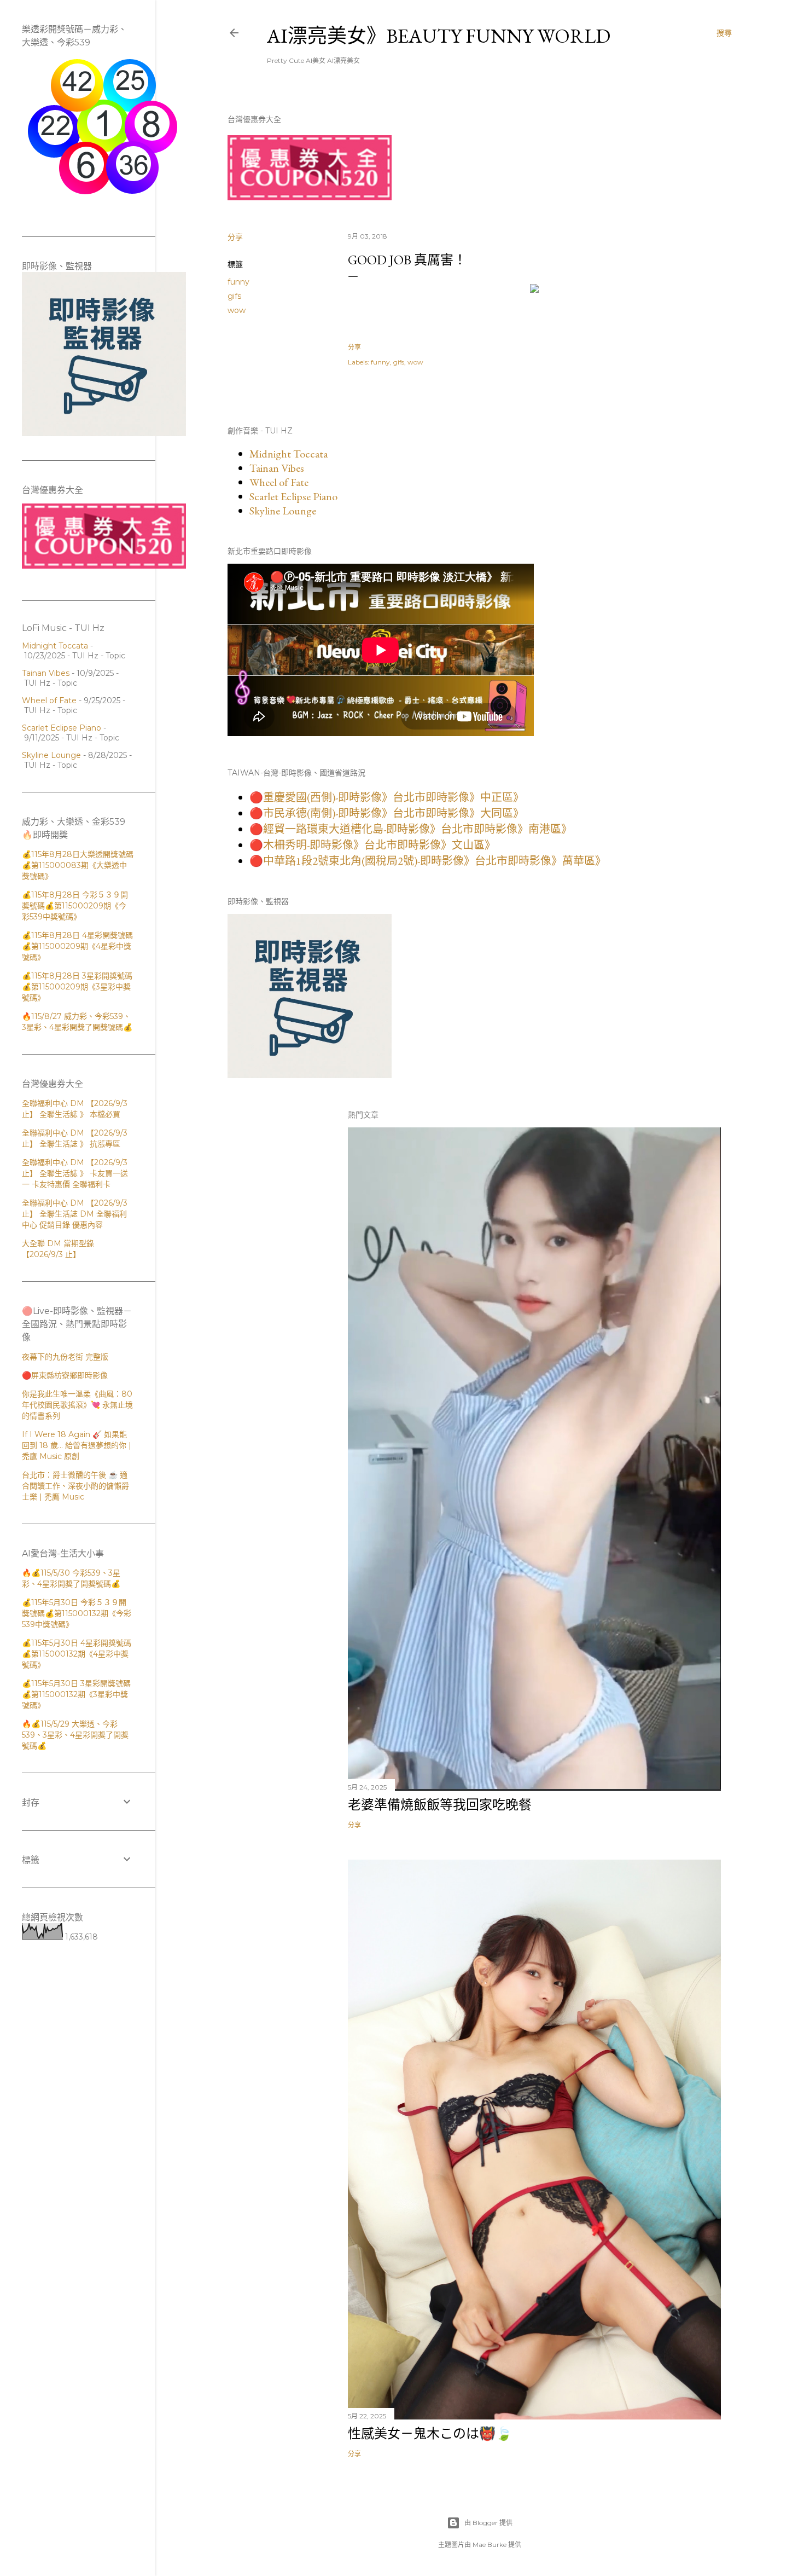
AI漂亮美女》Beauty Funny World (439, 36)
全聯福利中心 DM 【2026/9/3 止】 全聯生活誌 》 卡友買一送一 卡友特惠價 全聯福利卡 (75, 1173)
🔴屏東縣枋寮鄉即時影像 (65, 1375)
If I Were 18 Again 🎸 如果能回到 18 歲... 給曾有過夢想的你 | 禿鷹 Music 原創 (77, 1445)
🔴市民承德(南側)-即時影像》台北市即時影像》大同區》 (387, 813)
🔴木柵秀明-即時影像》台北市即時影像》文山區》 (372, 845)
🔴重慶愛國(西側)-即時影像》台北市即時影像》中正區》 (387, 797)
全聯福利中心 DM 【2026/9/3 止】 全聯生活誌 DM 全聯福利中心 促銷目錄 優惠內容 (75, 1214)
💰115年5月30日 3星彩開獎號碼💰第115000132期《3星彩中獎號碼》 (76, 1694)
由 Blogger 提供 (488, 2523)
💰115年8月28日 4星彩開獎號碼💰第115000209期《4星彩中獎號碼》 (77, 946)
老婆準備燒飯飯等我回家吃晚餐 (440, 1805)
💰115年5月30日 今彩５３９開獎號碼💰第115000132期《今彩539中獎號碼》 (77, 1613)
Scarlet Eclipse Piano (293, 496)
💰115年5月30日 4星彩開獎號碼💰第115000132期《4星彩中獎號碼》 (77, 1654)
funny (238, 282)
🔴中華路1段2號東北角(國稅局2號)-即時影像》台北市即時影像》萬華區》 (428, 861)
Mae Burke (490, 2545)
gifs (234, 296)
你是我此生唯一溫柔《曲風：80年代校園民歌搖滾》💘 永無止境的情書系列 (77, 1405)
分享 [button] (235, 237)
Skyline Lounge (283, 511)
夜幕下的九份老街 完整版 (65, 1357)
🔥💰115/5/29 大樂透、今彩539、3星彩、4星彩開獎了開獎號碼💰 (75, 1735)
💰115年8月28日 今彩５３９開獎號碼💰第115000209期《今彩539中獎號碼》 (75, 906)
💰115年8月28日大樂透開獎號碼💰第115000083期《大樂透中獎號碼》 (78, 865)
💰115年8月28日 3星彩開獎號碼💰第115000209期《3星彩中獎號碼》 (77, 987)
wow (237, 310)
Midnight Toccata (289, 454)
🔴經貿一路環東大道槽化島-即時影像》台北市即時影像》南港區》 (411, 829)
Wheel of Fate (279, 482)
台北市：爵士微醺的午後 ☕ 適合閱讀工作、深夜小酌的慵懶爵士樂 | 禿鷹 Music (75, 1486)
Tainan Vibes (277, 468)
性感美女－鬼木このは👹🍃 (430, 2433)
